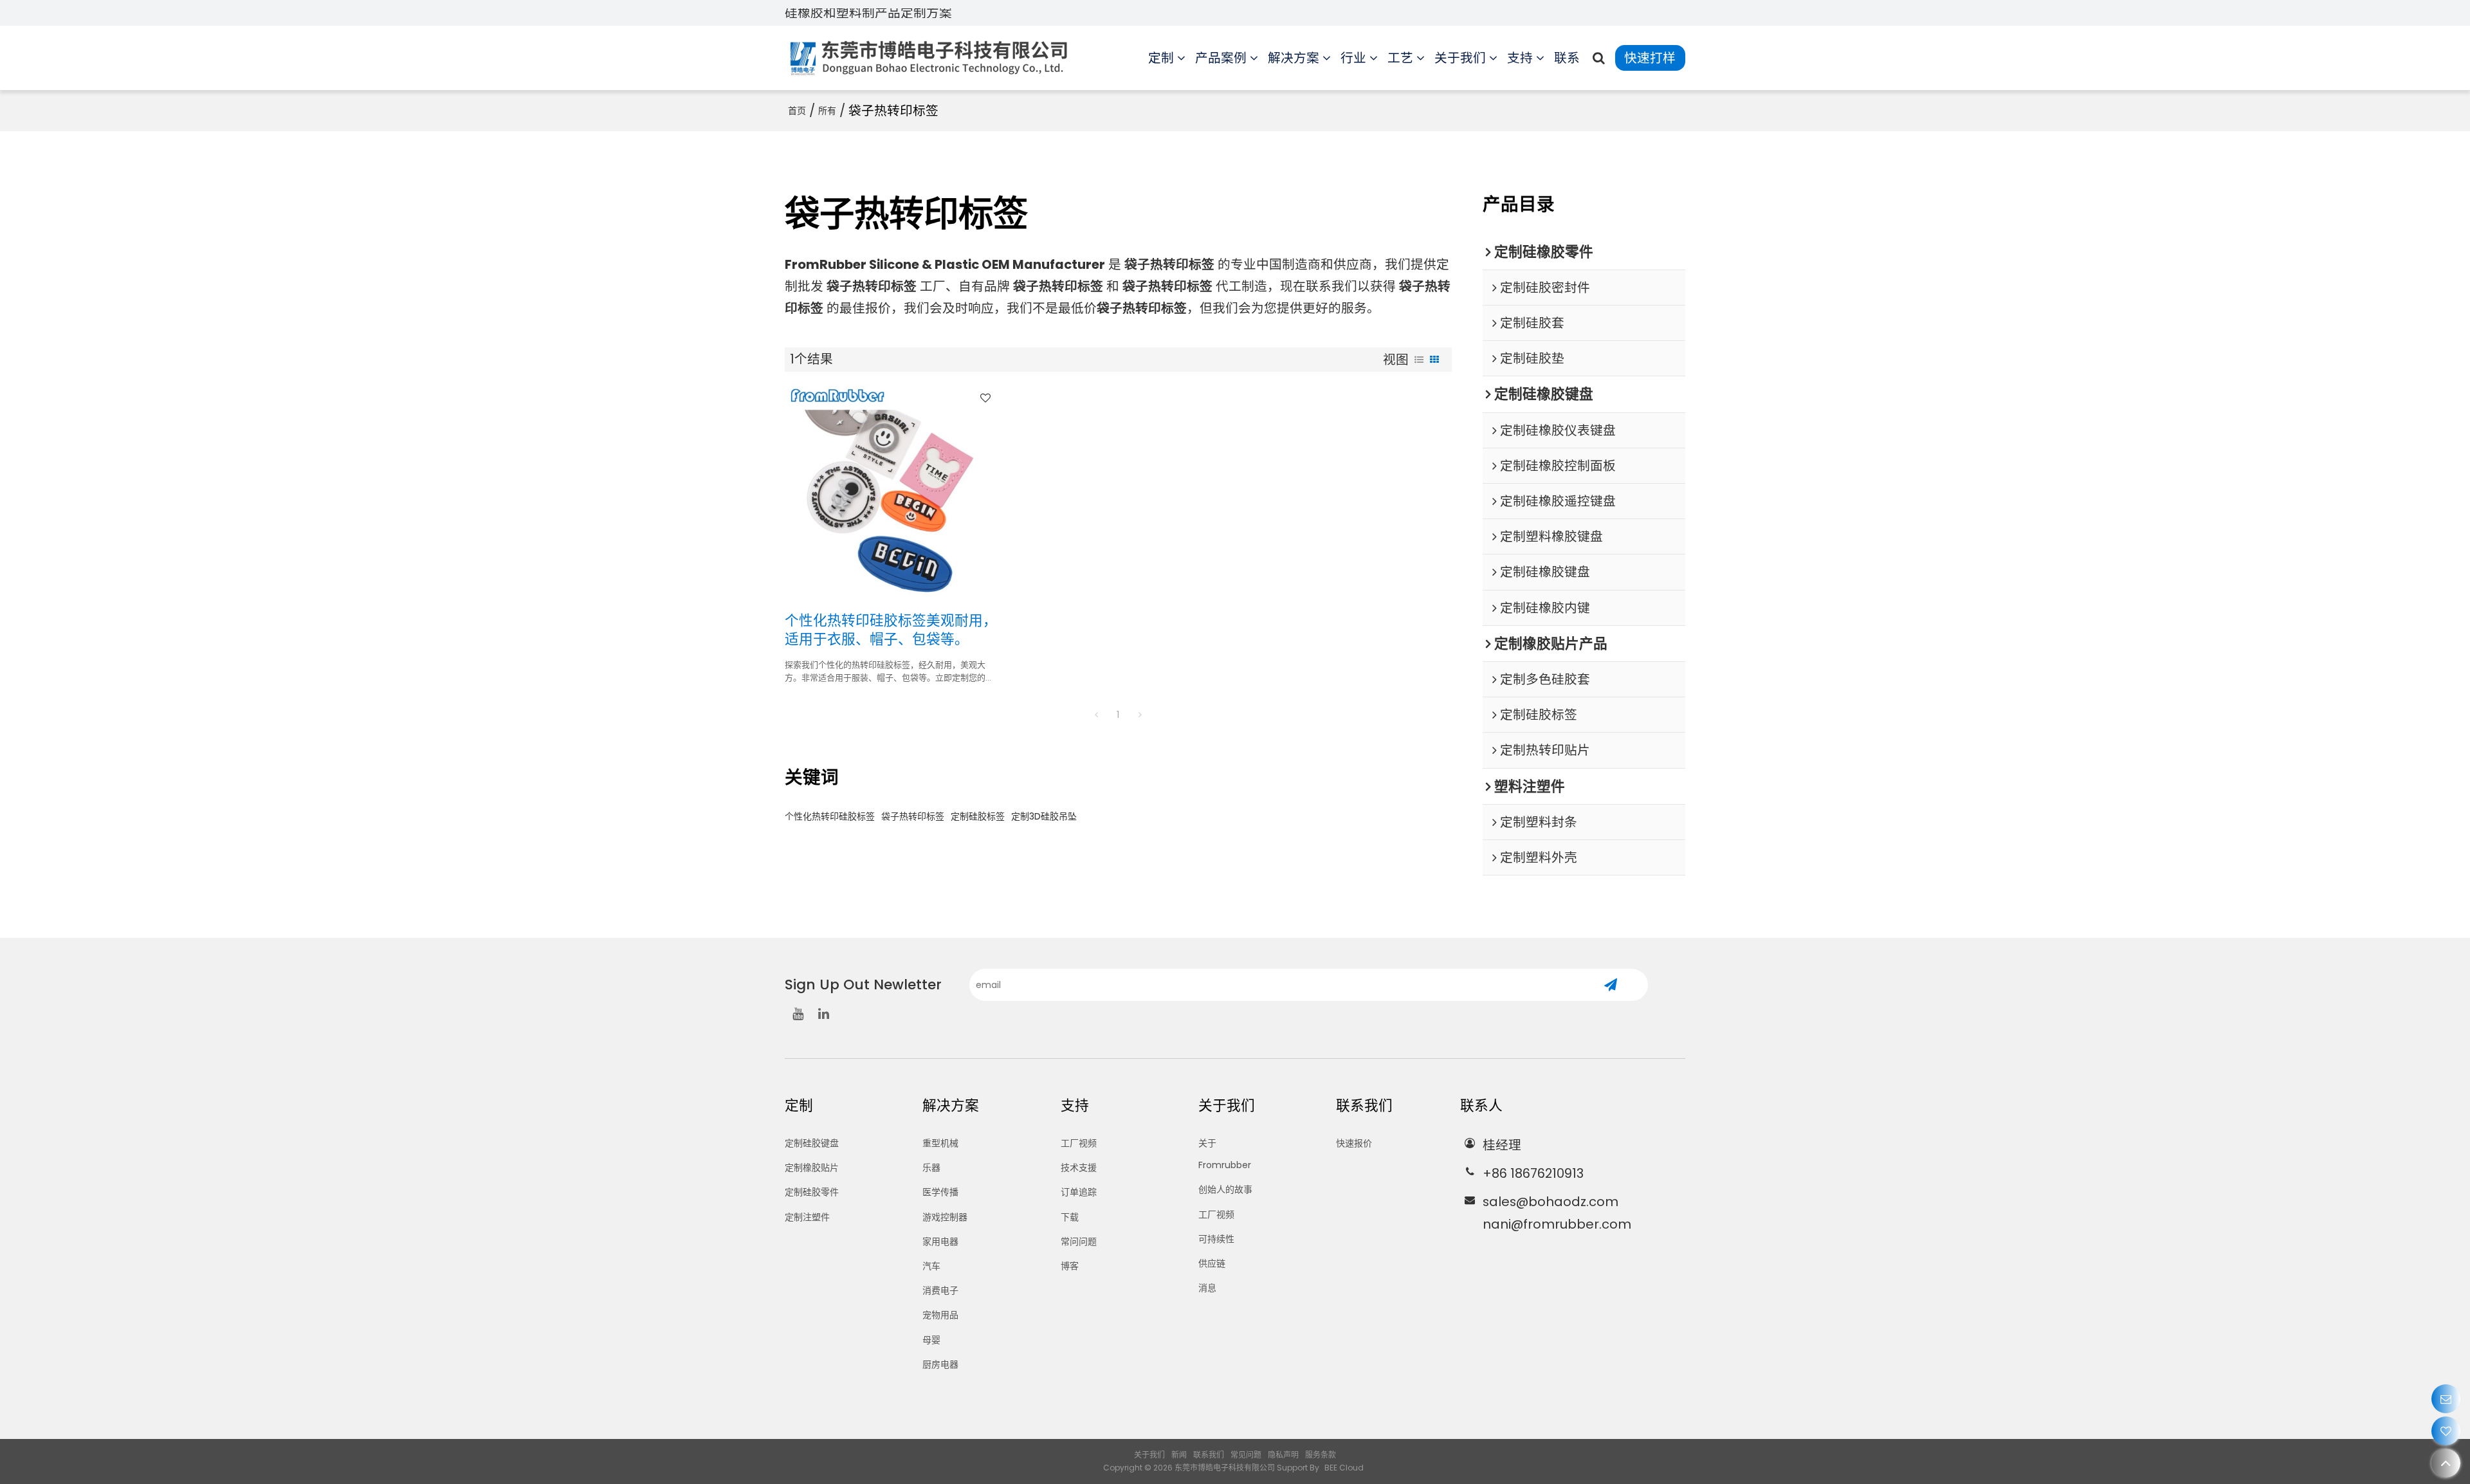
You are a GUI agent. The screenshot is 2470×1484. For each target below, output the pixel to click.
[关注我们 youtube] (798, 1014)
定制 (1161, 58)
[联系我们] (2446, 1399)
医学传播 (940, 1192)
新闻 (1179, 1455)
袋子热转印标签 (913, 816)
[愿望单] (2446, 1431)
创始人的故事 (1225, 1189)
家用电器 (940, 1241)
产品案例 (1221, 58)
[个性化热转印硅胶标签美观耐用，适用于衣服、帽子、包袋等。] (892, 491)
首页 (797, 111)
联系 (1567, 58)
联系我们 (1209, 1455)
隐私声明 (1283, 1455)
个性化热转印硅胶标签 (830, 816)
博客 (1070, 1266)
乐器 (931, 1168)
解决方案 (1294, 58)
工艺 (1400, 58)
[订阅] (1610, 985)
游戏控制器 (945, 1217)
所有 (827, 111)
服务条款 (1321, 1455)
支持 (1520, 58)
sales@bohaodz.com (1551, 1202)
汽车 (931, 1266)
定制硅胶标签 (978, 816)
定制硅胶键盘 (812, 1143)
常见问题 (1246, 1455)
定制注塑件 (807, 1217)
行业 (1353, 58)
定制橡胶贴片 (812, 1168)
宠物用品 (940, 1315)
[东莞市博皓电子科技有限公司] (929, 58)
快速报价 (1354, 1143)
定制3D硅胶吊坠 (1044, 816)
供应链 (1212, 1263)
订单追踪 (1079, 1192)
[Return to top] (2446, 1463)
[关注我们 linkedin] (823, 1014)
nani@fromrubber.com (1557, 1224)
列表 (1419, 360)
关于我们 (1460, 58)
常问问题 (1079, 1241)
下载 (1070, 1217)
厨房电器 (940, 1364)
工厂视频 (1079, 1143)
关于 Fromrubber (1225, 1154)
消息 (1207, 1288)
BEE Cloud (1344, 1468)
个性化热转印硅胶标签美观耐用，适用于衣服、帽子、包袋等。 (891, 630)
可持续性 (1216, 1239)
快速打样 (1650, 58)
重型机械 (940, 1143)
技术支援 (1079, 1168)
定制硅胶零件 (812, 1192)
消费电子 (940, 1290)
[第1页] (1096, 715)
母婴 (931, 1340)
